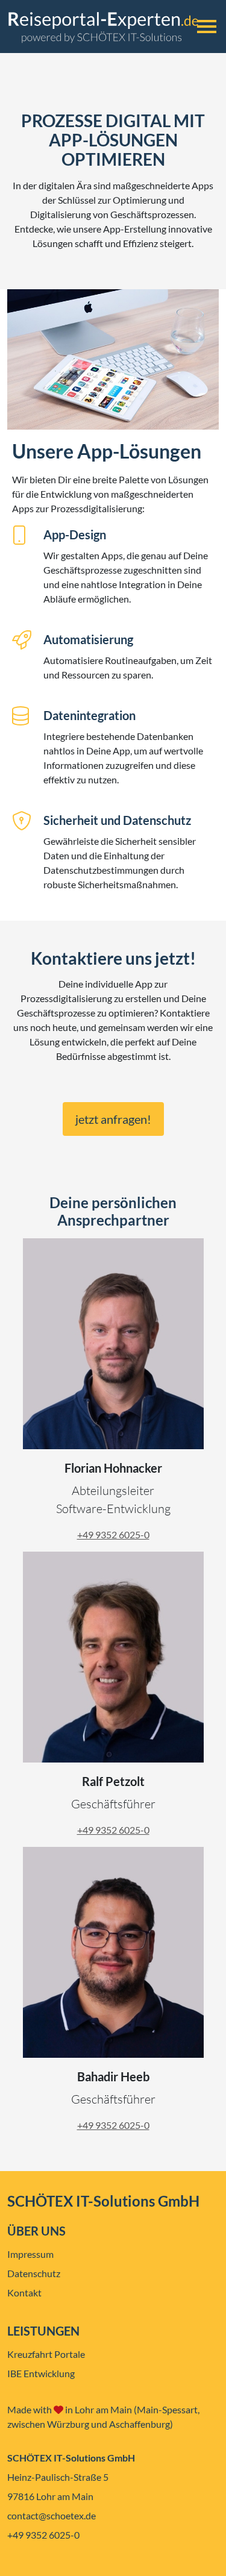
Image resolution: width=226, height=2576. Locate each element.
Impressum (30, 2254)
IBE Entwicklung (41, 2373)
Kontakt (24, 2292)
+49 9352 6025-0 (113, 1534)
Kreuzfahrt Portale (46, 2354)
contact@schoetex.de (52, 2515)
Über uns (36, 2231)
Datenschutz (34, 2273)
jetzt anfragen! (113, 1119)
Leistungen (43, 2331)
